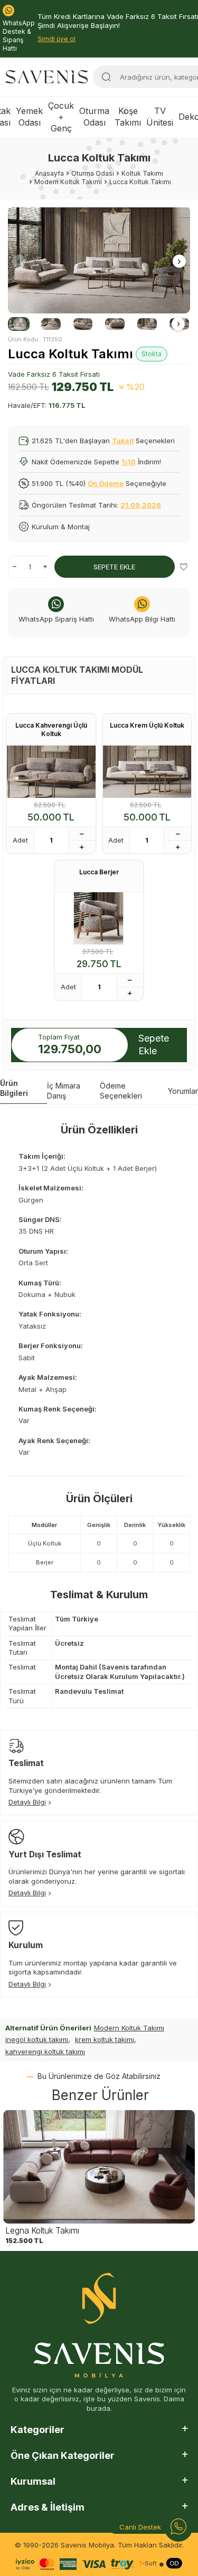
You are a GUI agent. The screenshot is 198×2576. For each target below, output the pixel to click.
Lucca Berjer (99, 872)
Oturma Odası (94, 116)
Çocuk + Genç (61, 117)
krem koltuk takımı (105, 2039)
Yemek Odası (29, 116)
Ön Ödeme (106, 483)
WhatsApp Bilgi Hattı (142, 619)
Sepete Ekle (114, 567)
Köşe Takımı (128, 116)
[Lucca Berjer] (99, 918)
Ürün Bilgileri (14, 1088)
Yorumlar (183, 1091)
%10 (129, 462)
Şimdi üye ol (56, 39)
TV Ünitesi (160, 116)
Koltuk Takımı (142, 173)
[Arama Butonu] (106, 77)
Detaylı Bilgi (27, 1802)
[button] (19, 261)
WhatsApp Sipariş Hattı (56, 619)
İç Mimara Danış (64, 1091)
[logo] (46, 77)
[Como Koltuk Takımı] (99, 2167)
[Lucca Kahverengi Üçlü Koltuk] (51, 772)
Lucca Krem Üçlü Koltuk (147, 725)
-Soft (148, 2564)
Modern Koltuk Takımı (129, 2028)
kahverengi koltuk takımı (45, 2052)
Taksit (123, 441)
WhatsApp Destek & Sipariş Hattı (19, 36)
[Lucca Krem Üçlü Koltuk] (147, 772)
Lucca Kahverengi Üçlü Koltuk (51, 729)
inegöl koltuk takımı (37, 2039)
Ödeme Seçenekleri (121, 1091)
